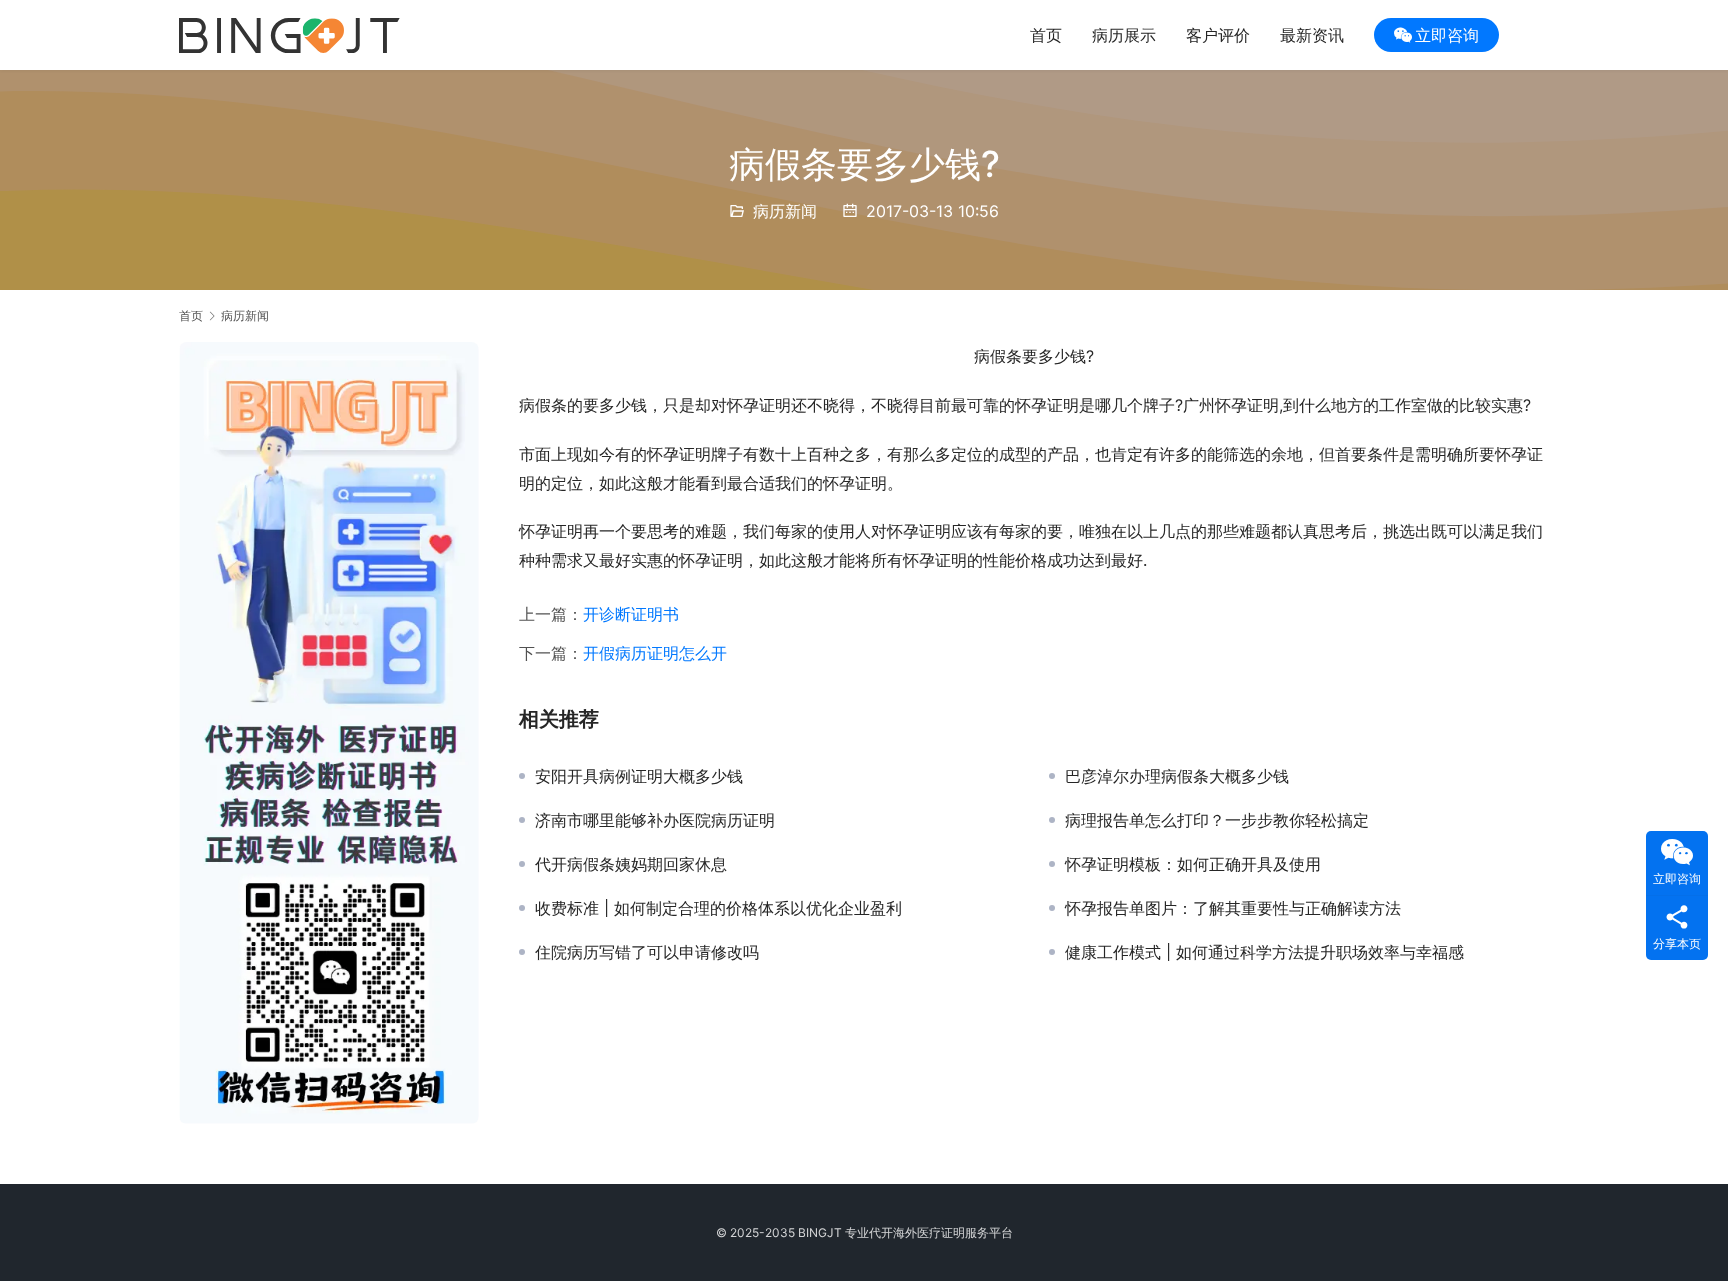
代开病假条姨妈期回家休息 (631, 864)
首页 (1046, 35)
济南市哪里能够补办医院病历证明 (655, 820)
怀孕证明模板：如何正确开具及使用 (1193, 864)
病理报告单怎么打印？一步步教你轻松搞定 (1217, 820)
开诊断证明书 (631, 614)
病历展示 (1124, 35)
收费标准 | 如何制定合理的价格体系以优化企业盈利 (718, 908)
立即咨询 (1447, 35)
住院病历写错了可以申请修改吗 (647, 952)
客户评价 (1218, 35)
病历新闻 (785, 211)
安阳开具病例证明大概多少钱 (639, 776)
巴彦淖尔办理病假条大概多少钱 (1177, 776)
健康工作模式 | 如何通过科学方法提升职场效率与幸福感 (1264, 952)
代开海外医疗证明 (917, 1232)
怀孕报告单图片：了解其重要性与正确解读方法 (1233, 908)
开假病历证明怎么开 (655, 653)
